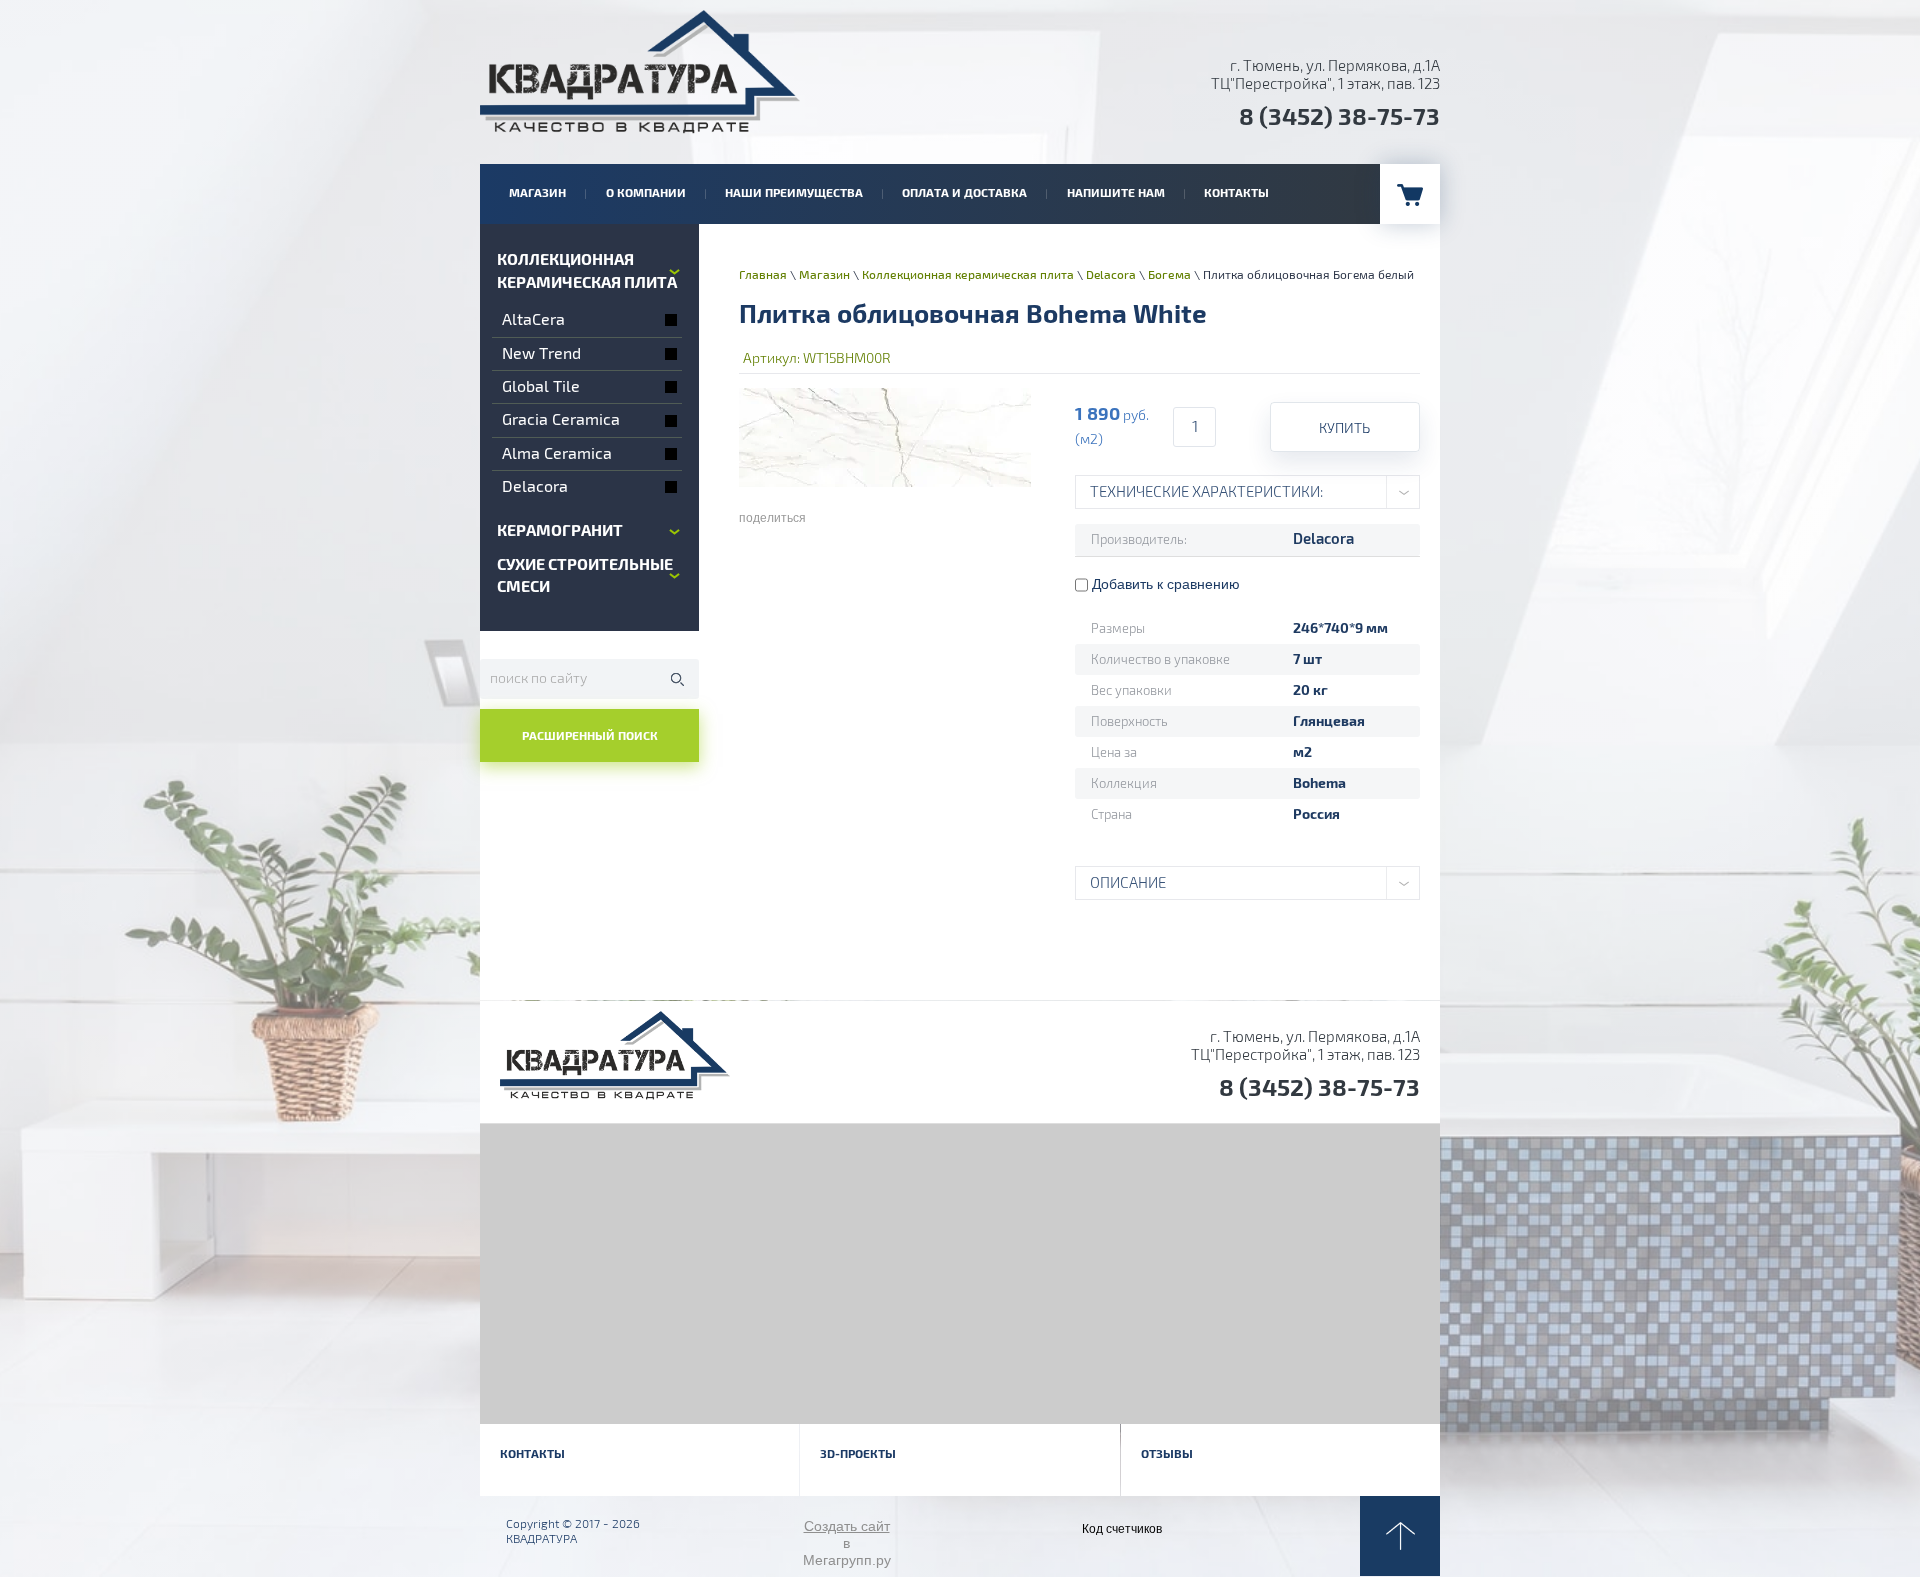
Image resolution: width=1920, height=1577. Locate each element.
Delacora (535, 487)
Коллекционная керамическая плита (968, 275)
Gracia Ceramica (561, 420)
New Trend (541, 354)
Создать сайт (847, 1526)
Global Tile (541, 387)
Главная (763, 275)
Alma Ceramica (557, 454)
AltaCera (533, 320)
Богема (1169, 275)
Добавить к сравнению (1164, 584)
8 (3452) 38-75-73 (1339, 117)
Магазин (824, 275)
